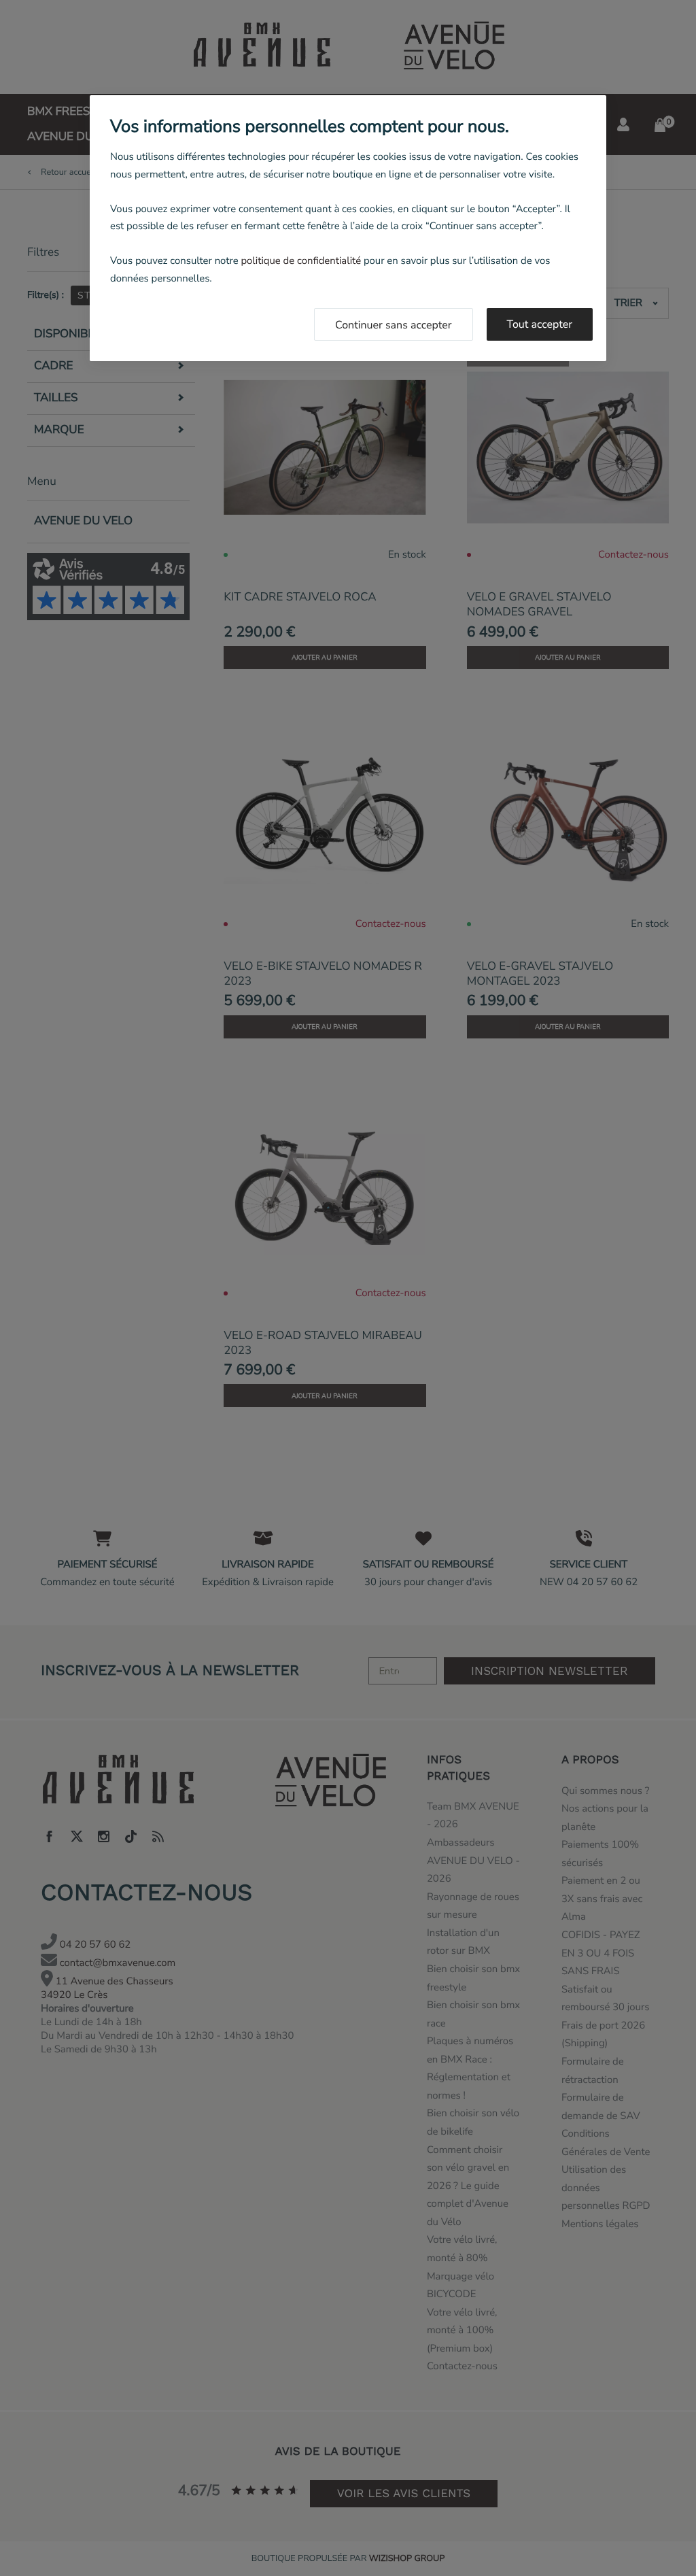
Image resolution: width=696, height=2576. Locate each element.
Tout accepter (540, 324)
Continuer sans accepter (394, 325)
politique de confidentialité (301, 261)
